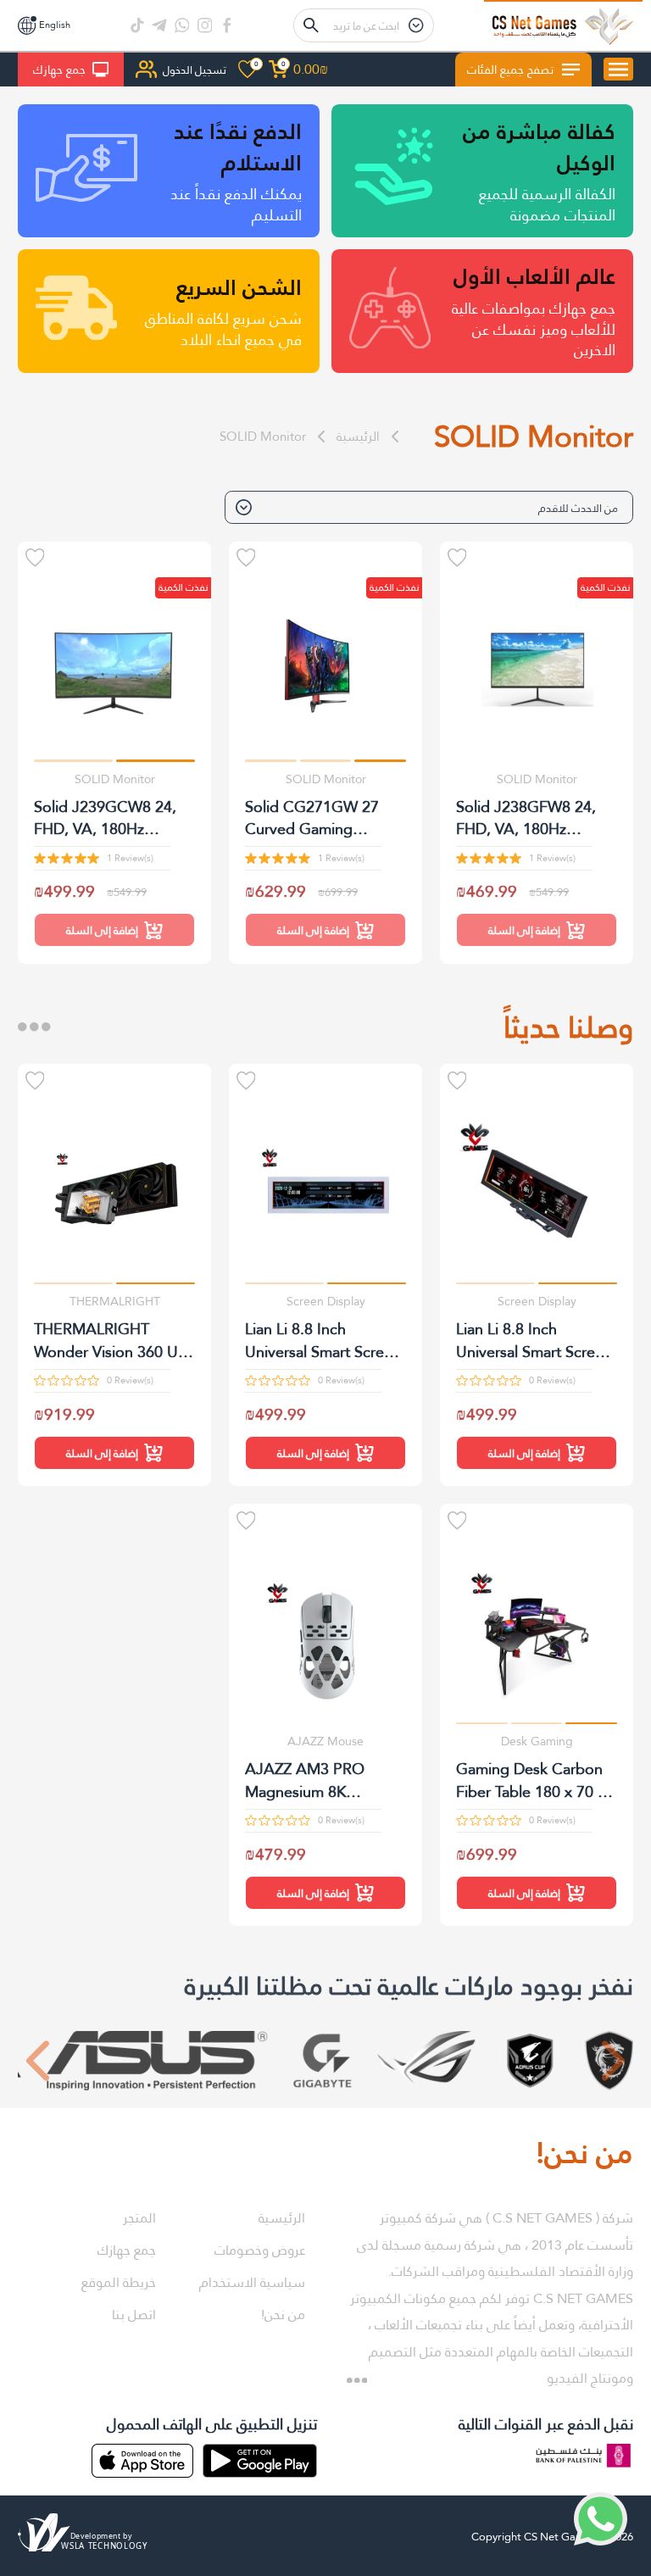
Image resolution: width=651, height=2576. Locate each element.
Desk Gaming (537, 1741)
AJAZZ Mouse (325, 1741)
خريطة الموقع (119, 2282)
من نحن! (283, 2315)
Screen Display (537, 1301)
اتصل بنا (134, 2315)
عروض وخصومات (260, 2250)
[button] (380, 761)
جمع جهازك (59, 70)
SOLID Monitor (263, 436)
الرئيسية (358, 436)
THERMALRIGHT (115, 1301)
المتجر (139, 2218)
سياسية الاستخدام (252, 2282)
